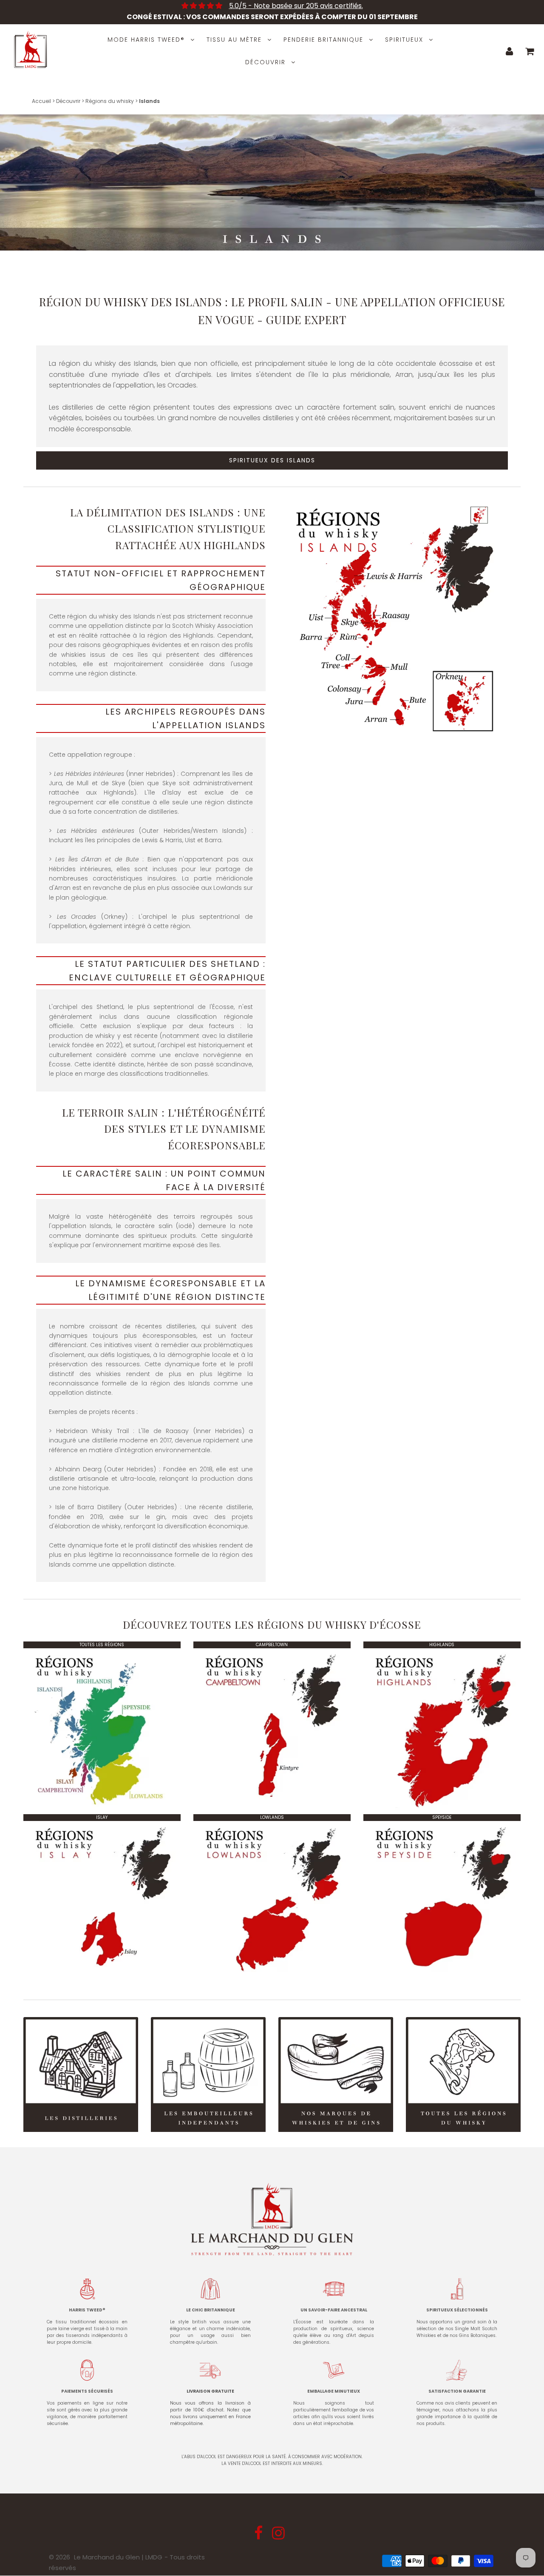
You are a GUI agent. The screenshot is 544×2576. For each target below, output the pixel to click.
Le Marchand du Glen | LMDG (118, 2557)
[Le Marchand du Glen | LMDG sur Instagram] (279, 2536)
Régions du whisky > (111, 101)
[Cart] (530, 51)
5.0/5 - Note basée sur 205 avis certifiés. (296, 6)
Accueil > (43, 101)
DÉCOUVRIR (265, 62)
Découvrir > (69, 101)
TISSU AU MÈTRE (234, 40)
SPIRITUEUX (404, 40)
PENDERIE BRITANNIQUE (323, 40)
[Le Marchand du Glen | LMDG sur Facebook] (259, 2536)
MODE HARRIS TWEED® (146, 40)
